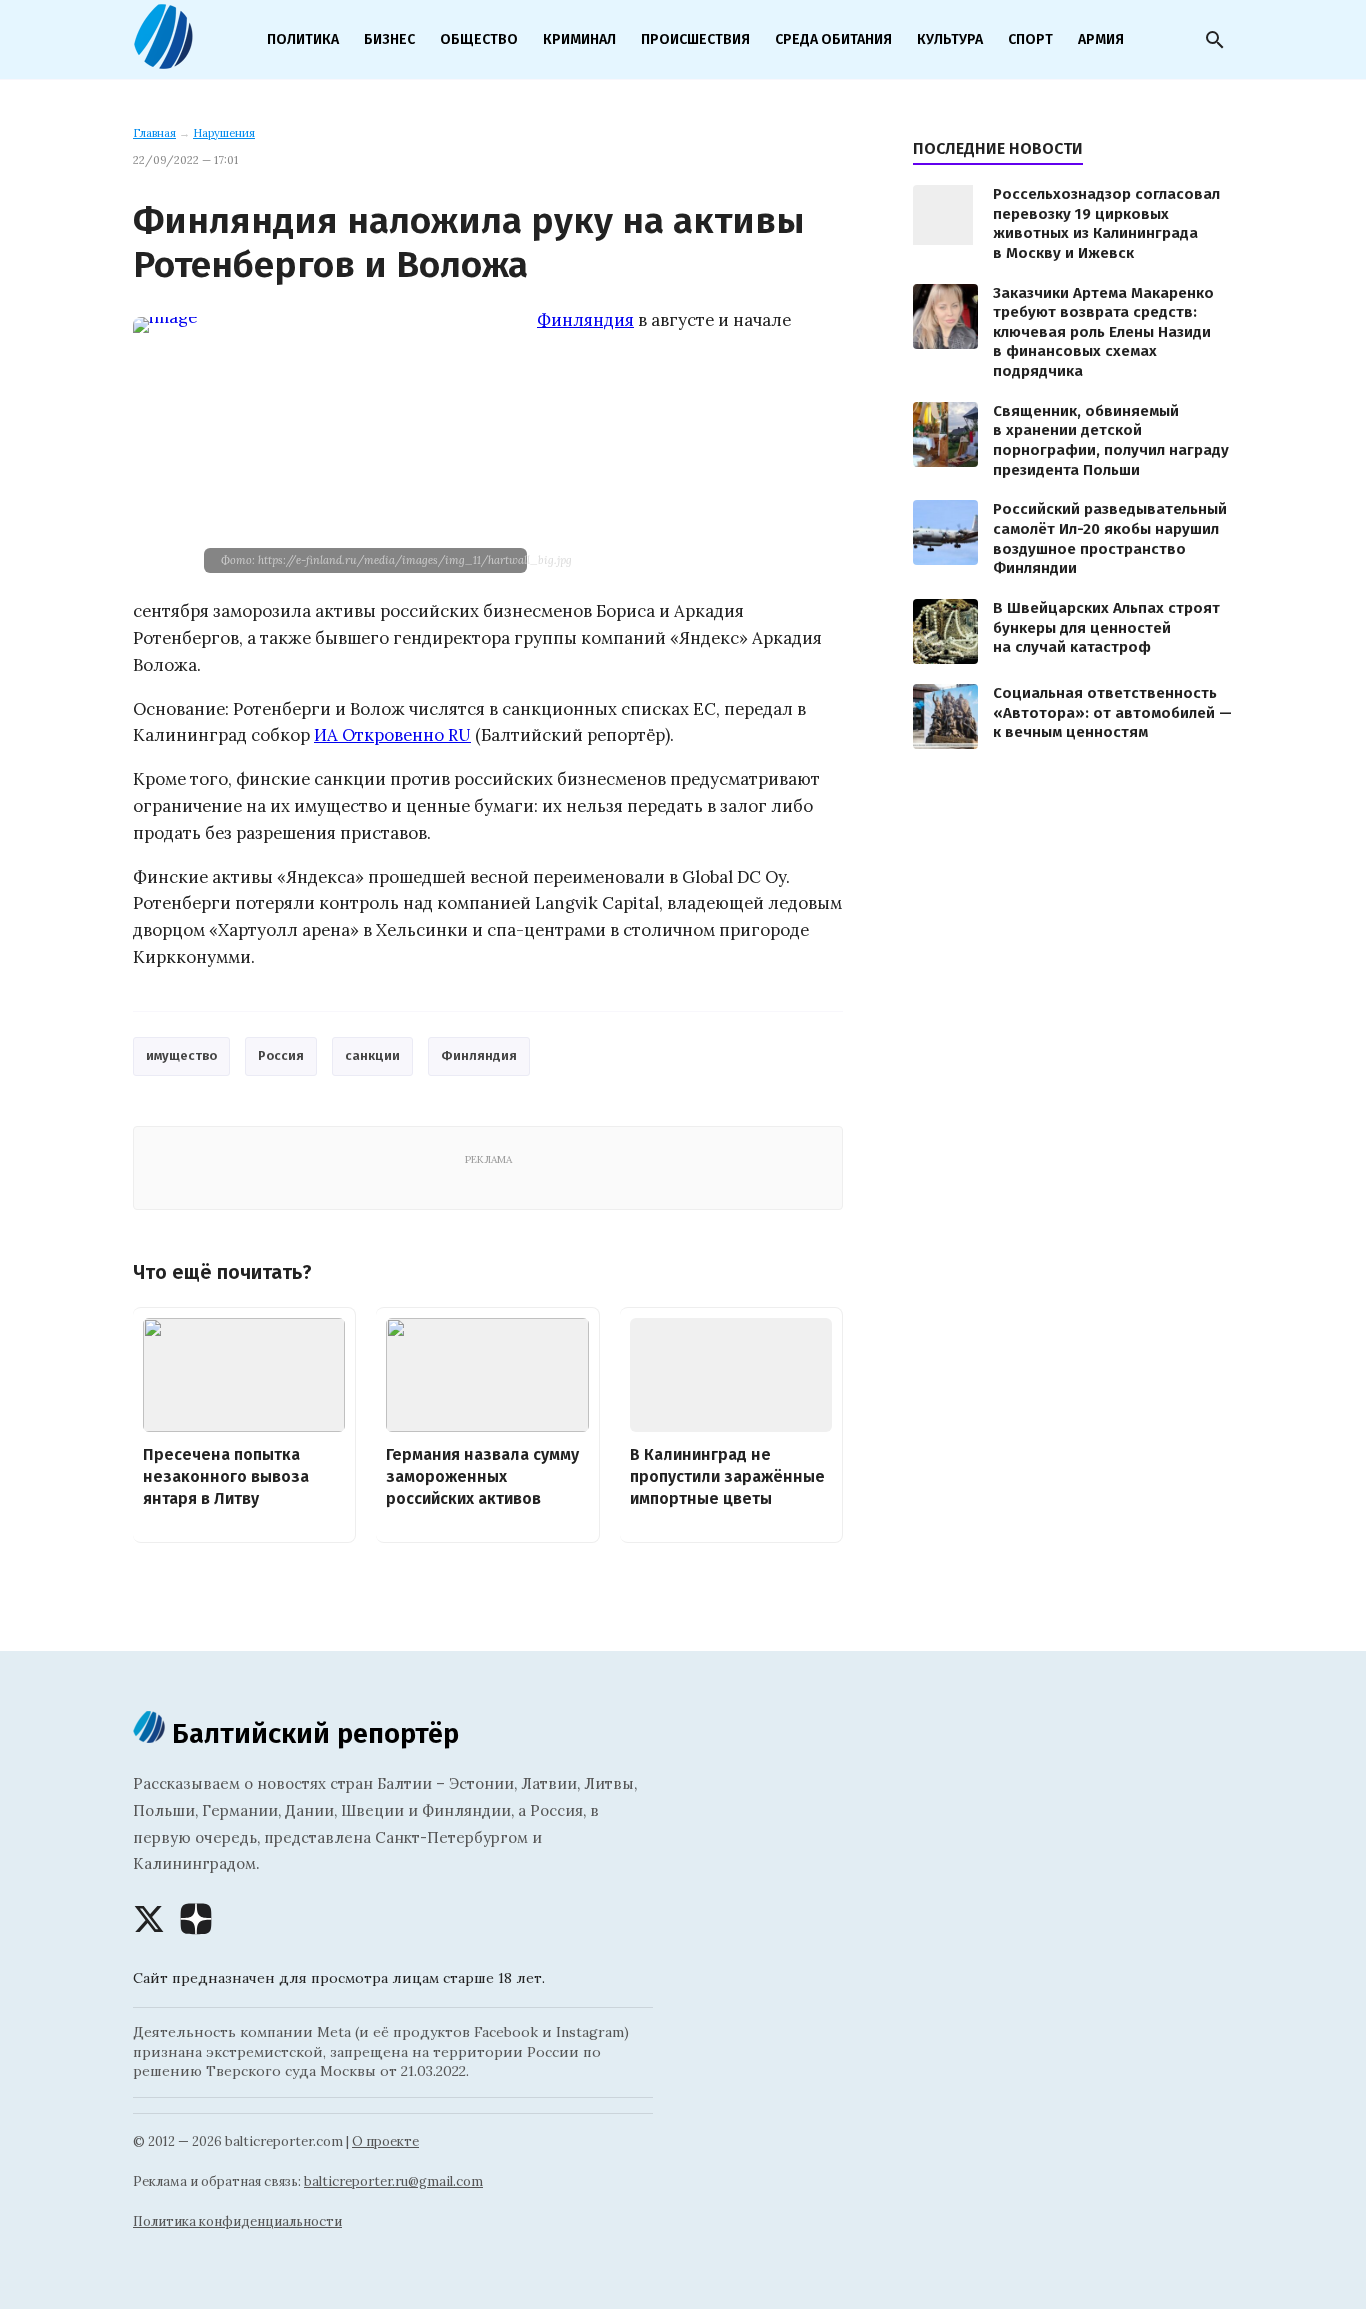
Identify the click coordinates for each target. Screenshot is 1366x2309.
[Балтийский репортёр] (163, 61)
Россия (281, 1055)
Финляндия (585, 320)
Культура (950, 39)
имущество (181, 1055)
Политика (303, 39)
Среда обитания (833, 39)
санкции (372, 1055)
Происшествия (695, 39)
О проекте (385, 2141)
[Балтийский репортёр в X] (149, 1919)
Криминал (579, 39)
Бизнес (389, 39)
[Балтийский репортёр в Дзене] (196, 1919)
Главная (154, 133)
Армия (1101, 39)
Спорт (1030, 39)
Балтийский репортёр (312, 1733)
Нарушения (224, 133)
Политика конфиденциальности (237, 2221)
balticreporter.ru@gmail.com (393, 2181)
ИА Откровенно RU (392, 735)
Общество (479, 39)
